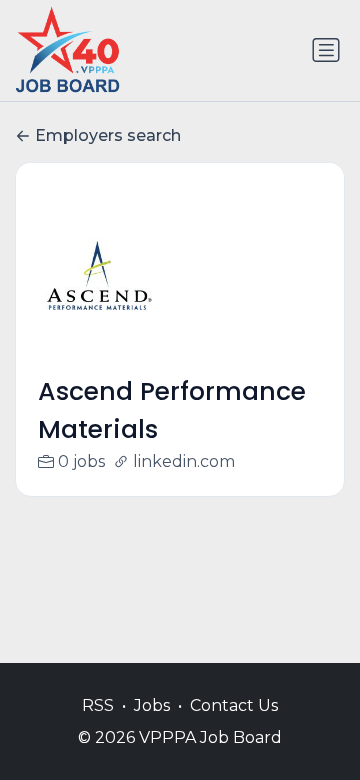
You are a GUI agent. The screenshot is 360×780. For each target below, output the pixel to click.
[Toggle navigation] (326, 50)
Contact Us (234, 705)
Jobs (152, 705)
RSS (98, 705)
